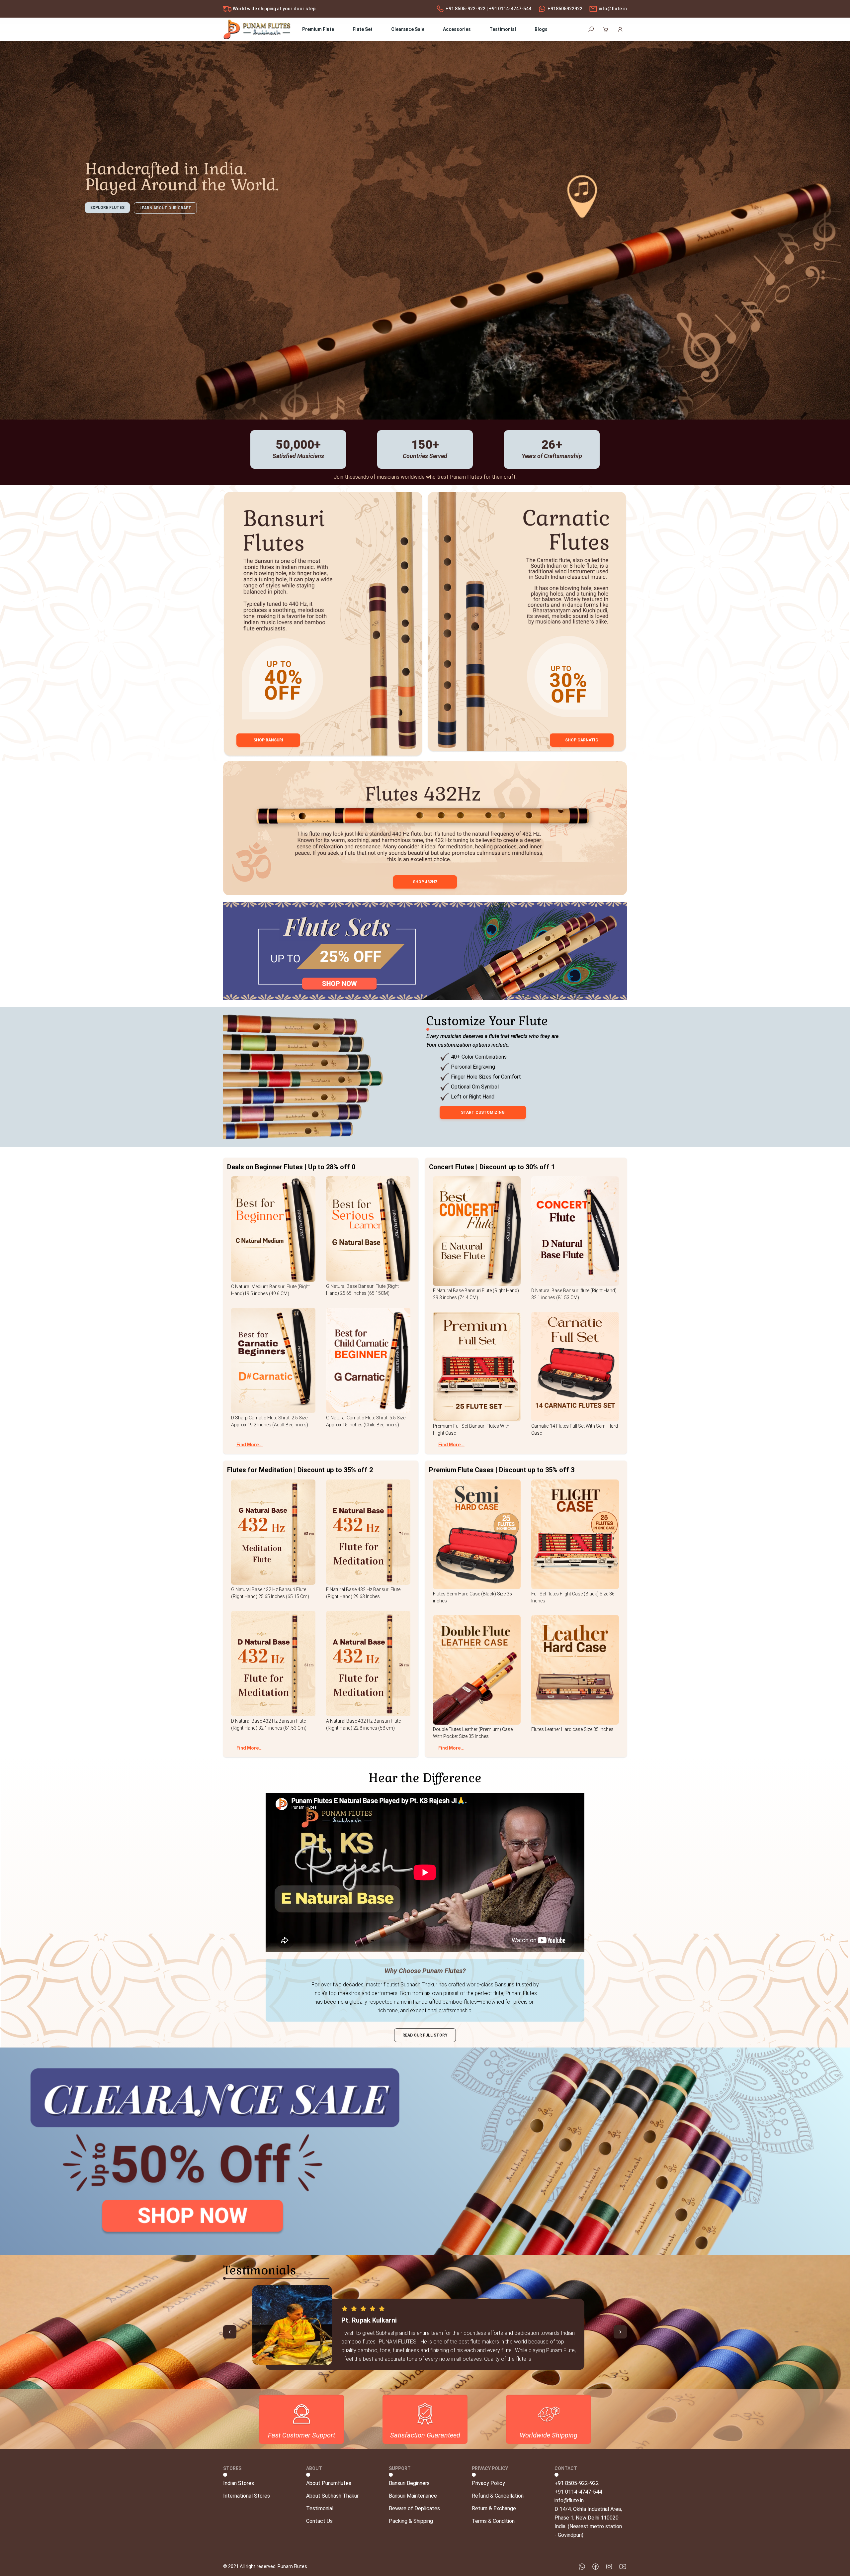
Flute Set (363, 29)
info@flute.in (613, 9)
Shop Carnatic (582, 740)
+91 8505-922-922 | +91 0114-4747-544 (488, 9)
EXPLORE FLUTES (107, 208)
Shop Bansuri (268, 740)
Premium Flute (318, 29)
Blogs (541, 29)
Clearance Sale (408, 29)
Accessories (457, 29)
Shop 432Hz (425, 882)
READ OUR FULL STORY (425, 2035)
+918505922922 (565, 9)
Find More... (250, 1445)
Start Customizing (483, 1112)
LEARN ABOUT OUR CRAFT (165, 208)
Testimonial (503, 29)
